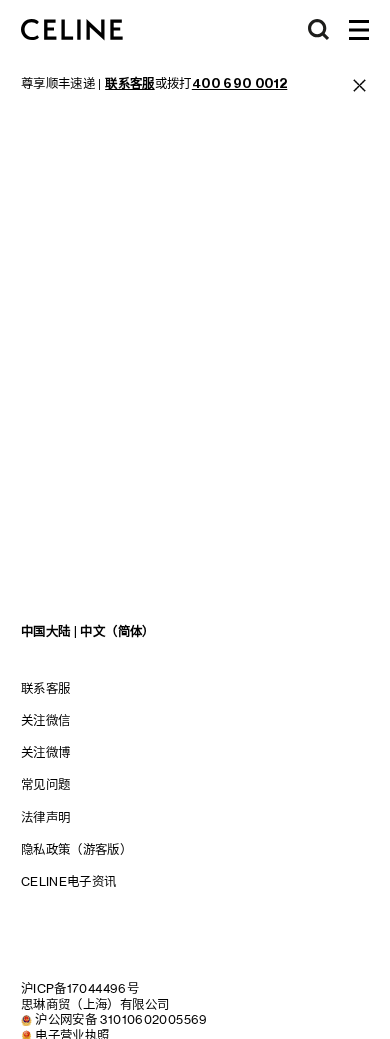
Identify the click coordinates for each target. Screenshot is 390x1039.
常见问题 (46, 784)
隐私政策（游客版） (76, 849)
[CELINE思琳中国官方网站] (72, 30)
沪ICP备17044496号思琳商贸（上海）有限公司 (95, 996)
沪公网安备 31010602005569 (121, 1019)
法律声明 (46, 817)
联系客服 (46, 688)
